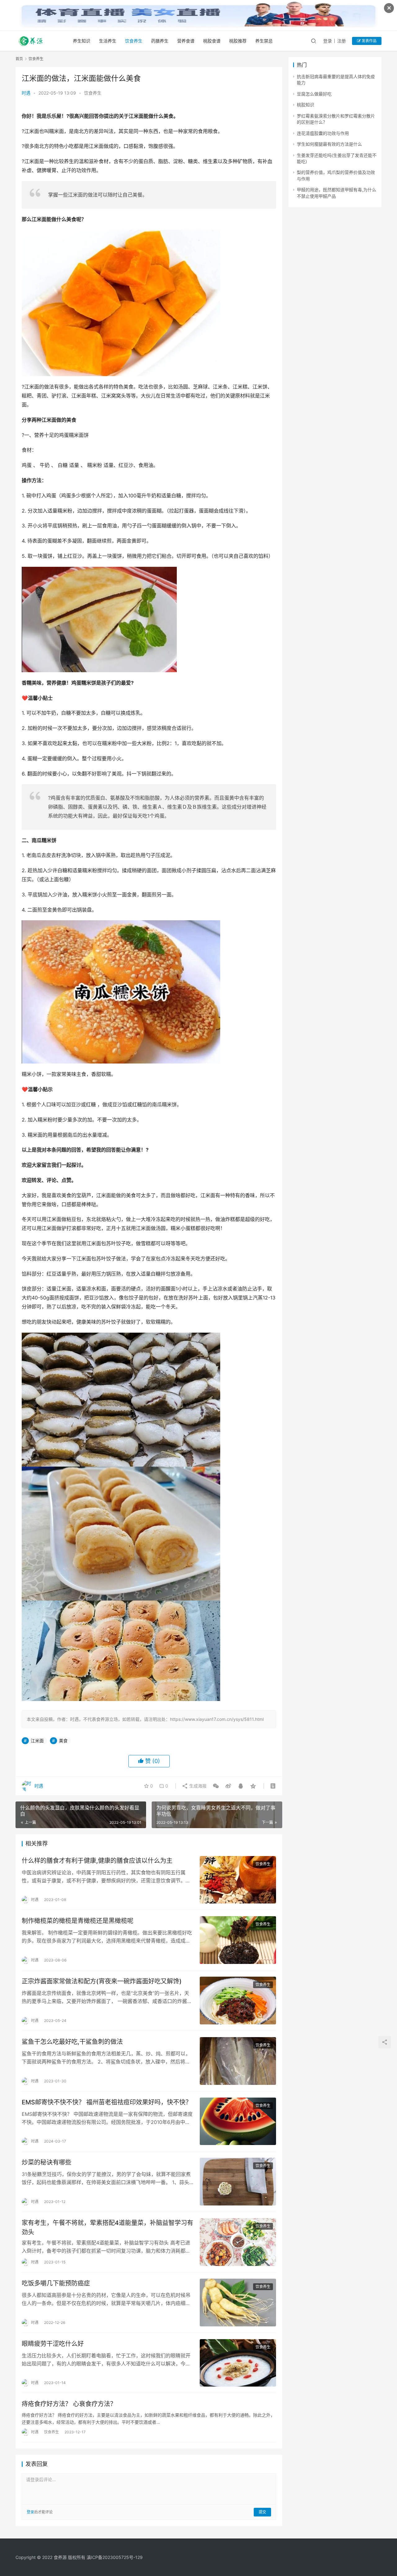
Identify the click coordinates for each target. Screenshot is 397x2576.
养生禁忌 (264, 41)
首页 (19, 59)
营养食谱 (186, 41)
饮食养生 (134, 41)
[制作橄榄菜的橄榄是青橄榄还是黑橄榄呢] (238, 1940)
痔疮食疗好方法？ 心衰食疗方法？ (69, 2404)
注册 (341, 41)
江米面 (37, 1741)
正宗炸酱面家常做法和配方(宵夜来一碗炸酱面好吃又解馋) (102, 1981)
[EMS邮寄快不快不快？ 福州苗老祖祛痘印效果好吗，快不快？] (238, 2121)
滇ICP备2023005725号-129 (115, 2557)
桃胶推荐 (238, 41)
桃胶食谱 (212, 41)
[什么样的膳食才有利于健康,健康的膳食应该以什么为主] (238, 1880)
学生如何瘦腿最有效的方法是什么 (329, 144)
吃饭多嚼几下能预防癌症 (56, 2283)
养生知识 (82, 41)
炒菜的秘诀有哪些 (47, 2162)
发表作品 (369, 41)
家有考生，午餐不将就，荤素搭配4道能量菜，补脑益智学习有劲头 (107, 2227)
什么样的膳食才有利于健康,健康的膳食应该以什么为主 (97, 1861)
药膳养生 (160, 41)
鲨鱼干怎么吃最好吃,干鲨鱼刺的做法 (72, 2042)
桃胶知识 (306, 105)
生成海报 (197, 1786)
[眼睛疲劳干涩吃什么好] (238, 2363)
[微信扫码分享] (216, 1786)
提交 (262, 2512)
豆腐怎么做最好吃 (314, 94)
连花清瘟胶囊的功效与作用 (323, 133)
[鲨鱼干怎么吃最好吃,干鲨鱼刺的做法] (238, 2061)
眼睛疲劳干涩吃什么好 (53, 2344)
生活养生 (108, 41)
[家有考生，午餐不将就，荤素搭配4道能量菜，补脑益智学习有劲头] (238, 2242)
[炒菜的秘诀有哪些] (238, 2182)
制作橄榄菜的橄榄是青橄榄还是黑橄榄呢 (78, 1921)
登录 (328, 41)
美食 (63, 1741)
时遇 (26, 93)
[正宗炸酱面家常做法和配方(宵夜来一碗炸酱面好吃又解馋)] (238, 2001)
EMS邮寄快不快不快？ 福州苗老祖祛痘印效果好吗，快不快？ (107, 2102)
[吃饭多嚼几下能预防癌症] (238, 2303)
